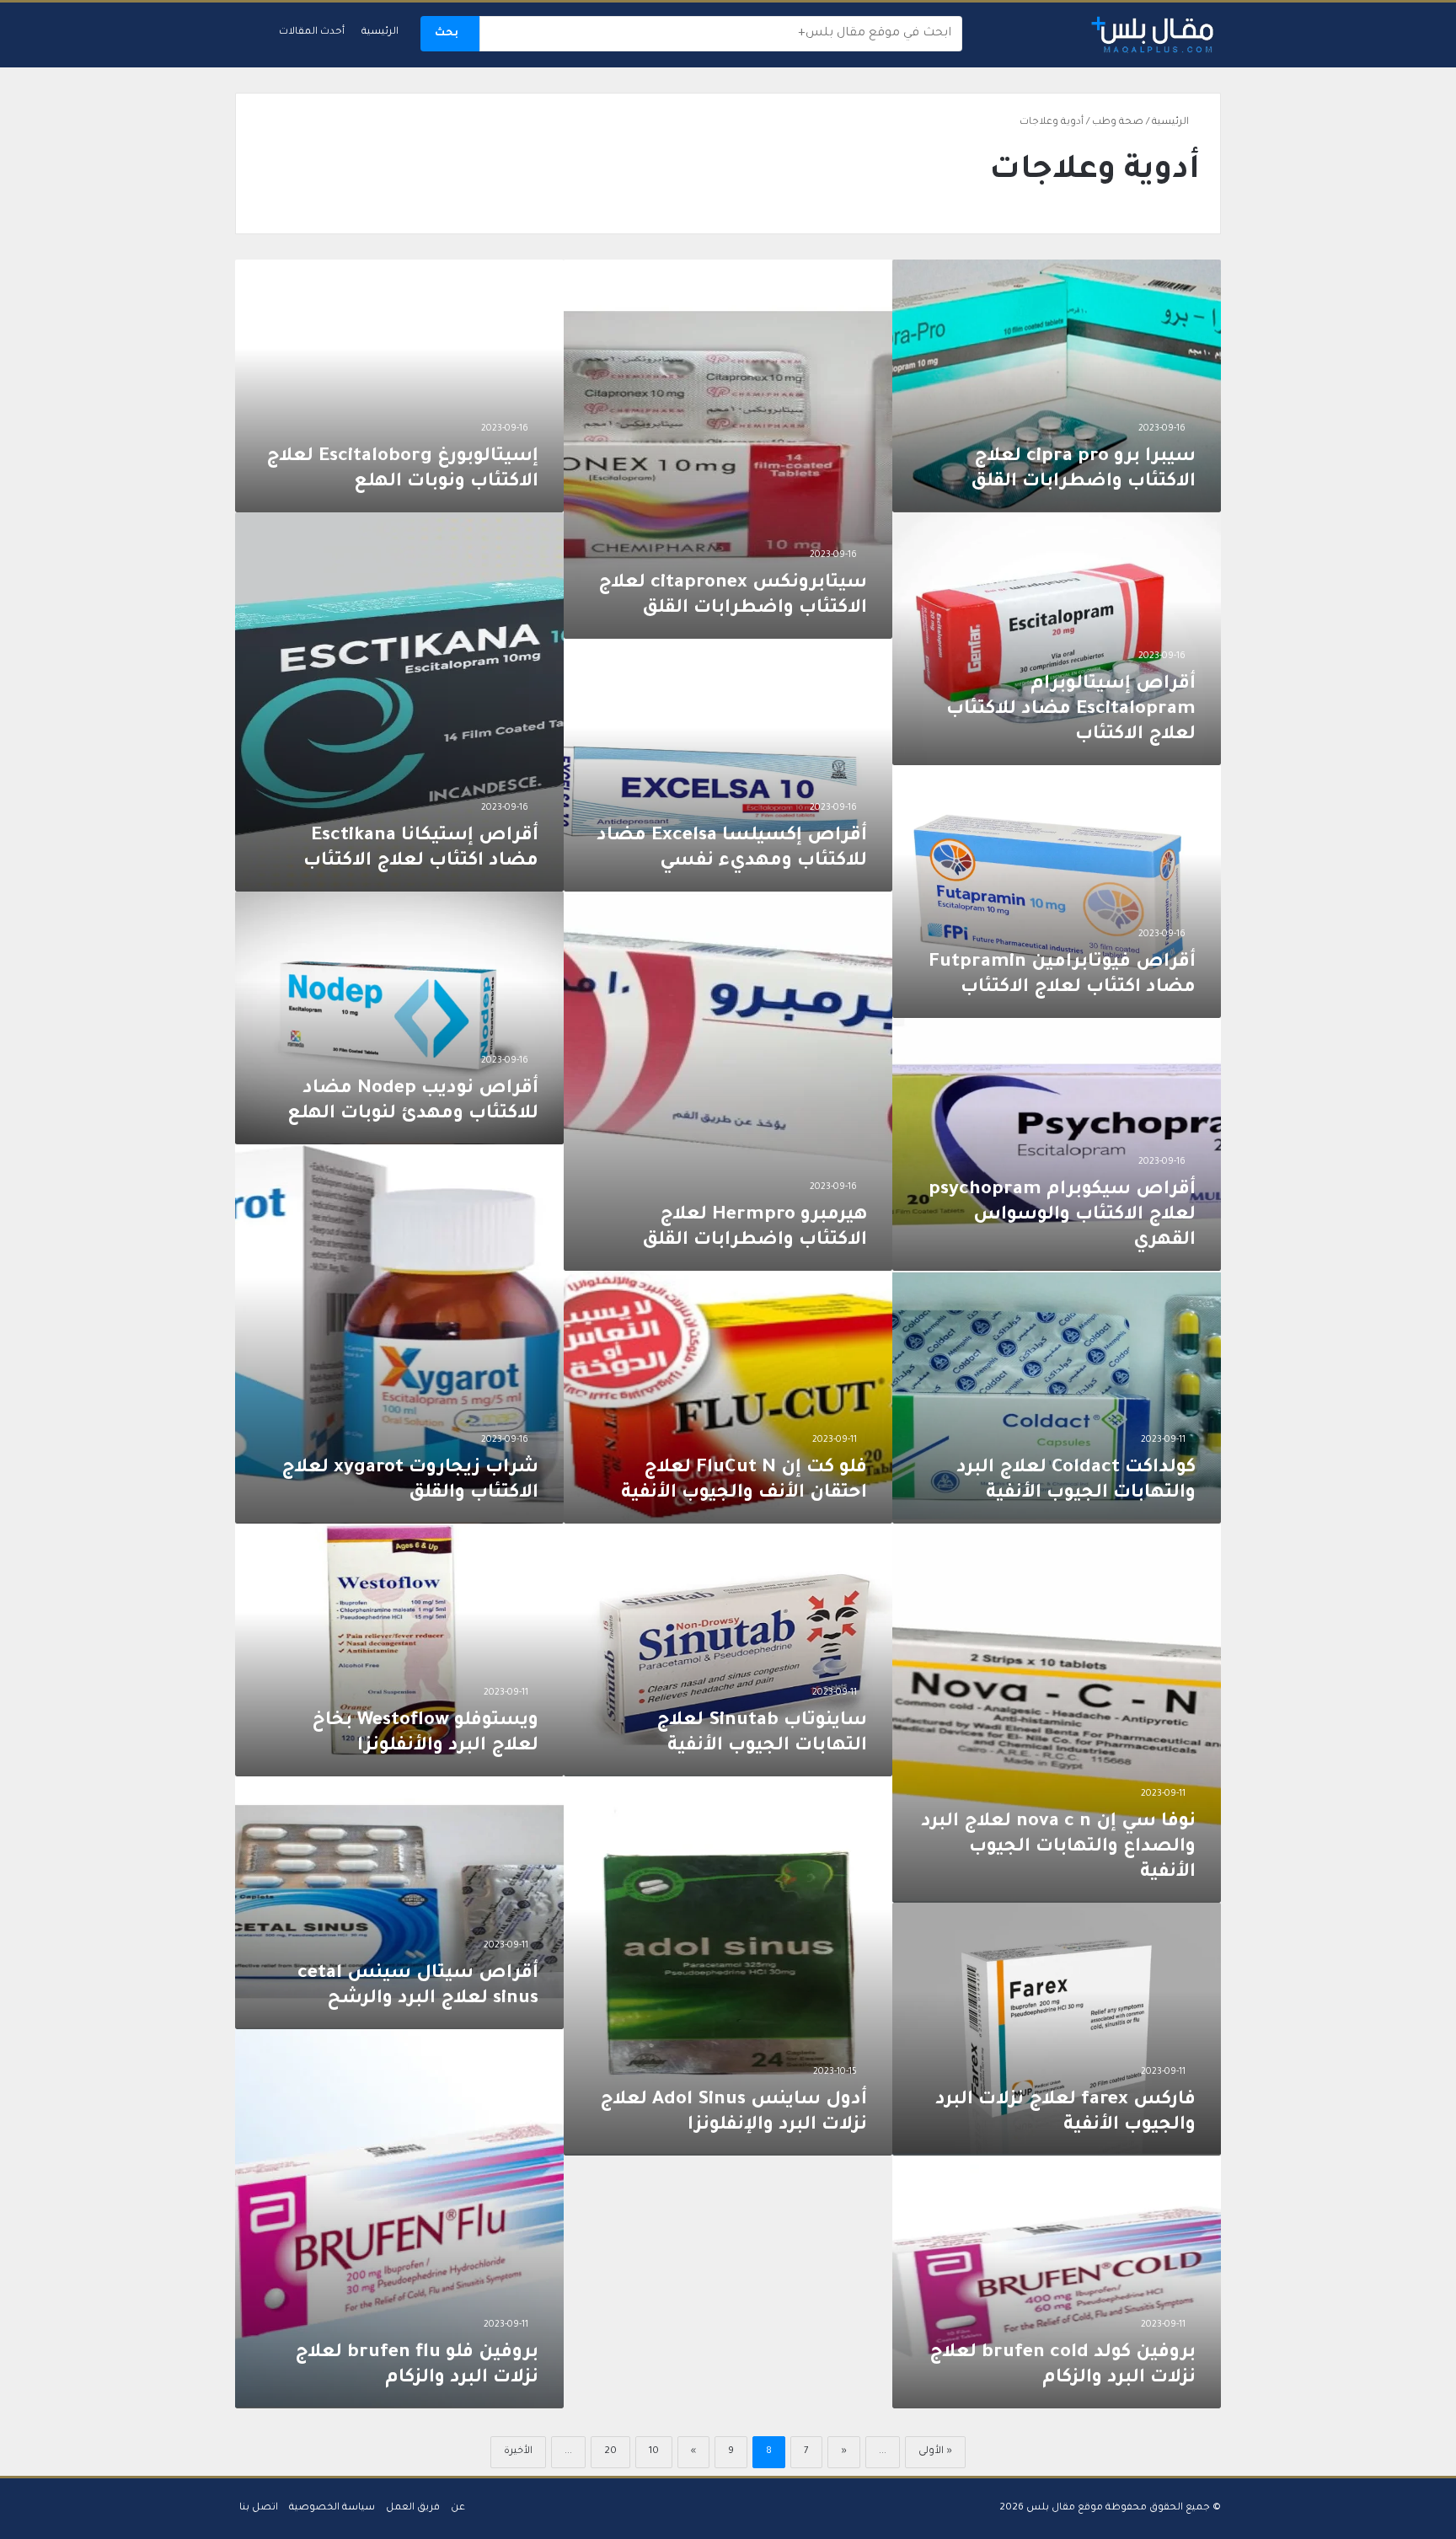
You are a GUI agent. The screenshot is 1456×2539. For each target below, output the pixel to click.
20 (610, 2452)
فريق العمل (413, 2508)
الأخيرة (518, 2452)
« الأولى (935, 2452)
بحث (447, 34)
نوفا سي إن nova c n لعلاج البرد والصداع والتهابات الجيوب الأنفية (1058, 1848)
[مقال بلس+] (1153, 35)
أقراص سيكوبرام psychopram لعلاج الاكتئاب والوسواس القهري (1062, 1216)
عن (458, 2508)
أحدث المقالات (312, 32)
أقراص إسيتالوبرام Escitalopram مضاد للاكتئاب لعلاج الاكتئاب (1071, 710)
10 (654, 2452)
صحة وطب (1118, 123)
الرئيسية (380, 32)
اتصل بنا (259, 2508)
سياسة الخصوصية (332, 2508)
